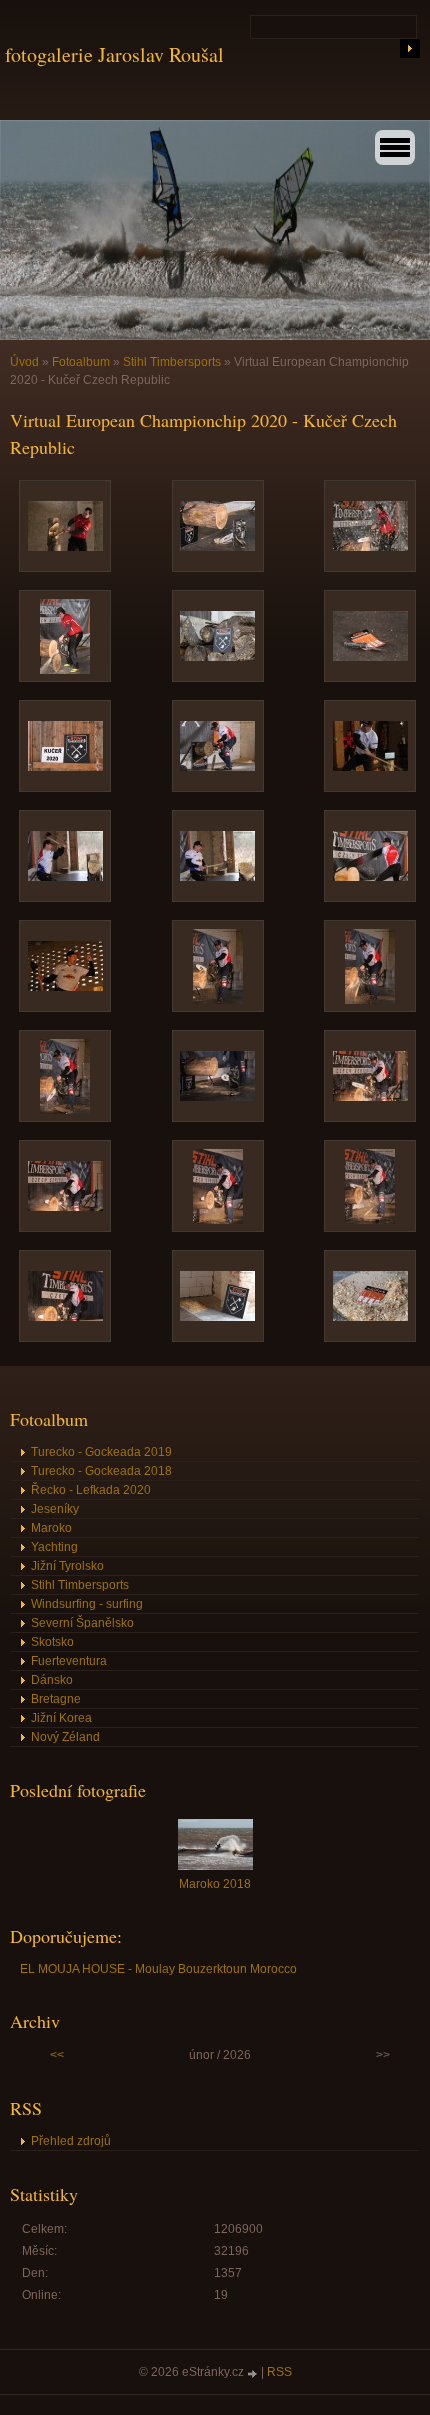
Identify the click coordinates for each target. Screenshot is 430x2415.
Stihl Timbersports (172, 362)
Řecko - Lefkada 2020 (91, 1490)
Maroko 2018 (215, 1884)
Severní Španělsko (82, 1623)
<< (57, 2055)
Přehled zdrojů (71, 2141)
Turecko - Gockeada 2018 (101, 1471)
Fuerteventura (69, 1661)
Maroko (51, 1528)
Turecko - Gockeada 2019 (101, 1452)
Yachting (54, 1547)
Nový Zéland (65, 1737)
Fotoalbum (81, 362)
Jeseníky (55, 1509)
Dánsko (52, 1680)
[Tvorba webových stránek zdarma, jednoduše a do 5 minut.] (254, 2373)
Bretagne (56, 1699)
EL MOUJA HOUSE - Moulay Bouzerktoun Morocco (158, 1969)
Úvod (24, 362)
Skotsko (52, 1642)
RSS (279, 2372)
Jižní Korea (61, 1718)
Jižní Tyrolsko (67, 1566)
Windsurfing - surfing (87, 1604)
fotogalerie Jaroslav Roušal (114, 54)
